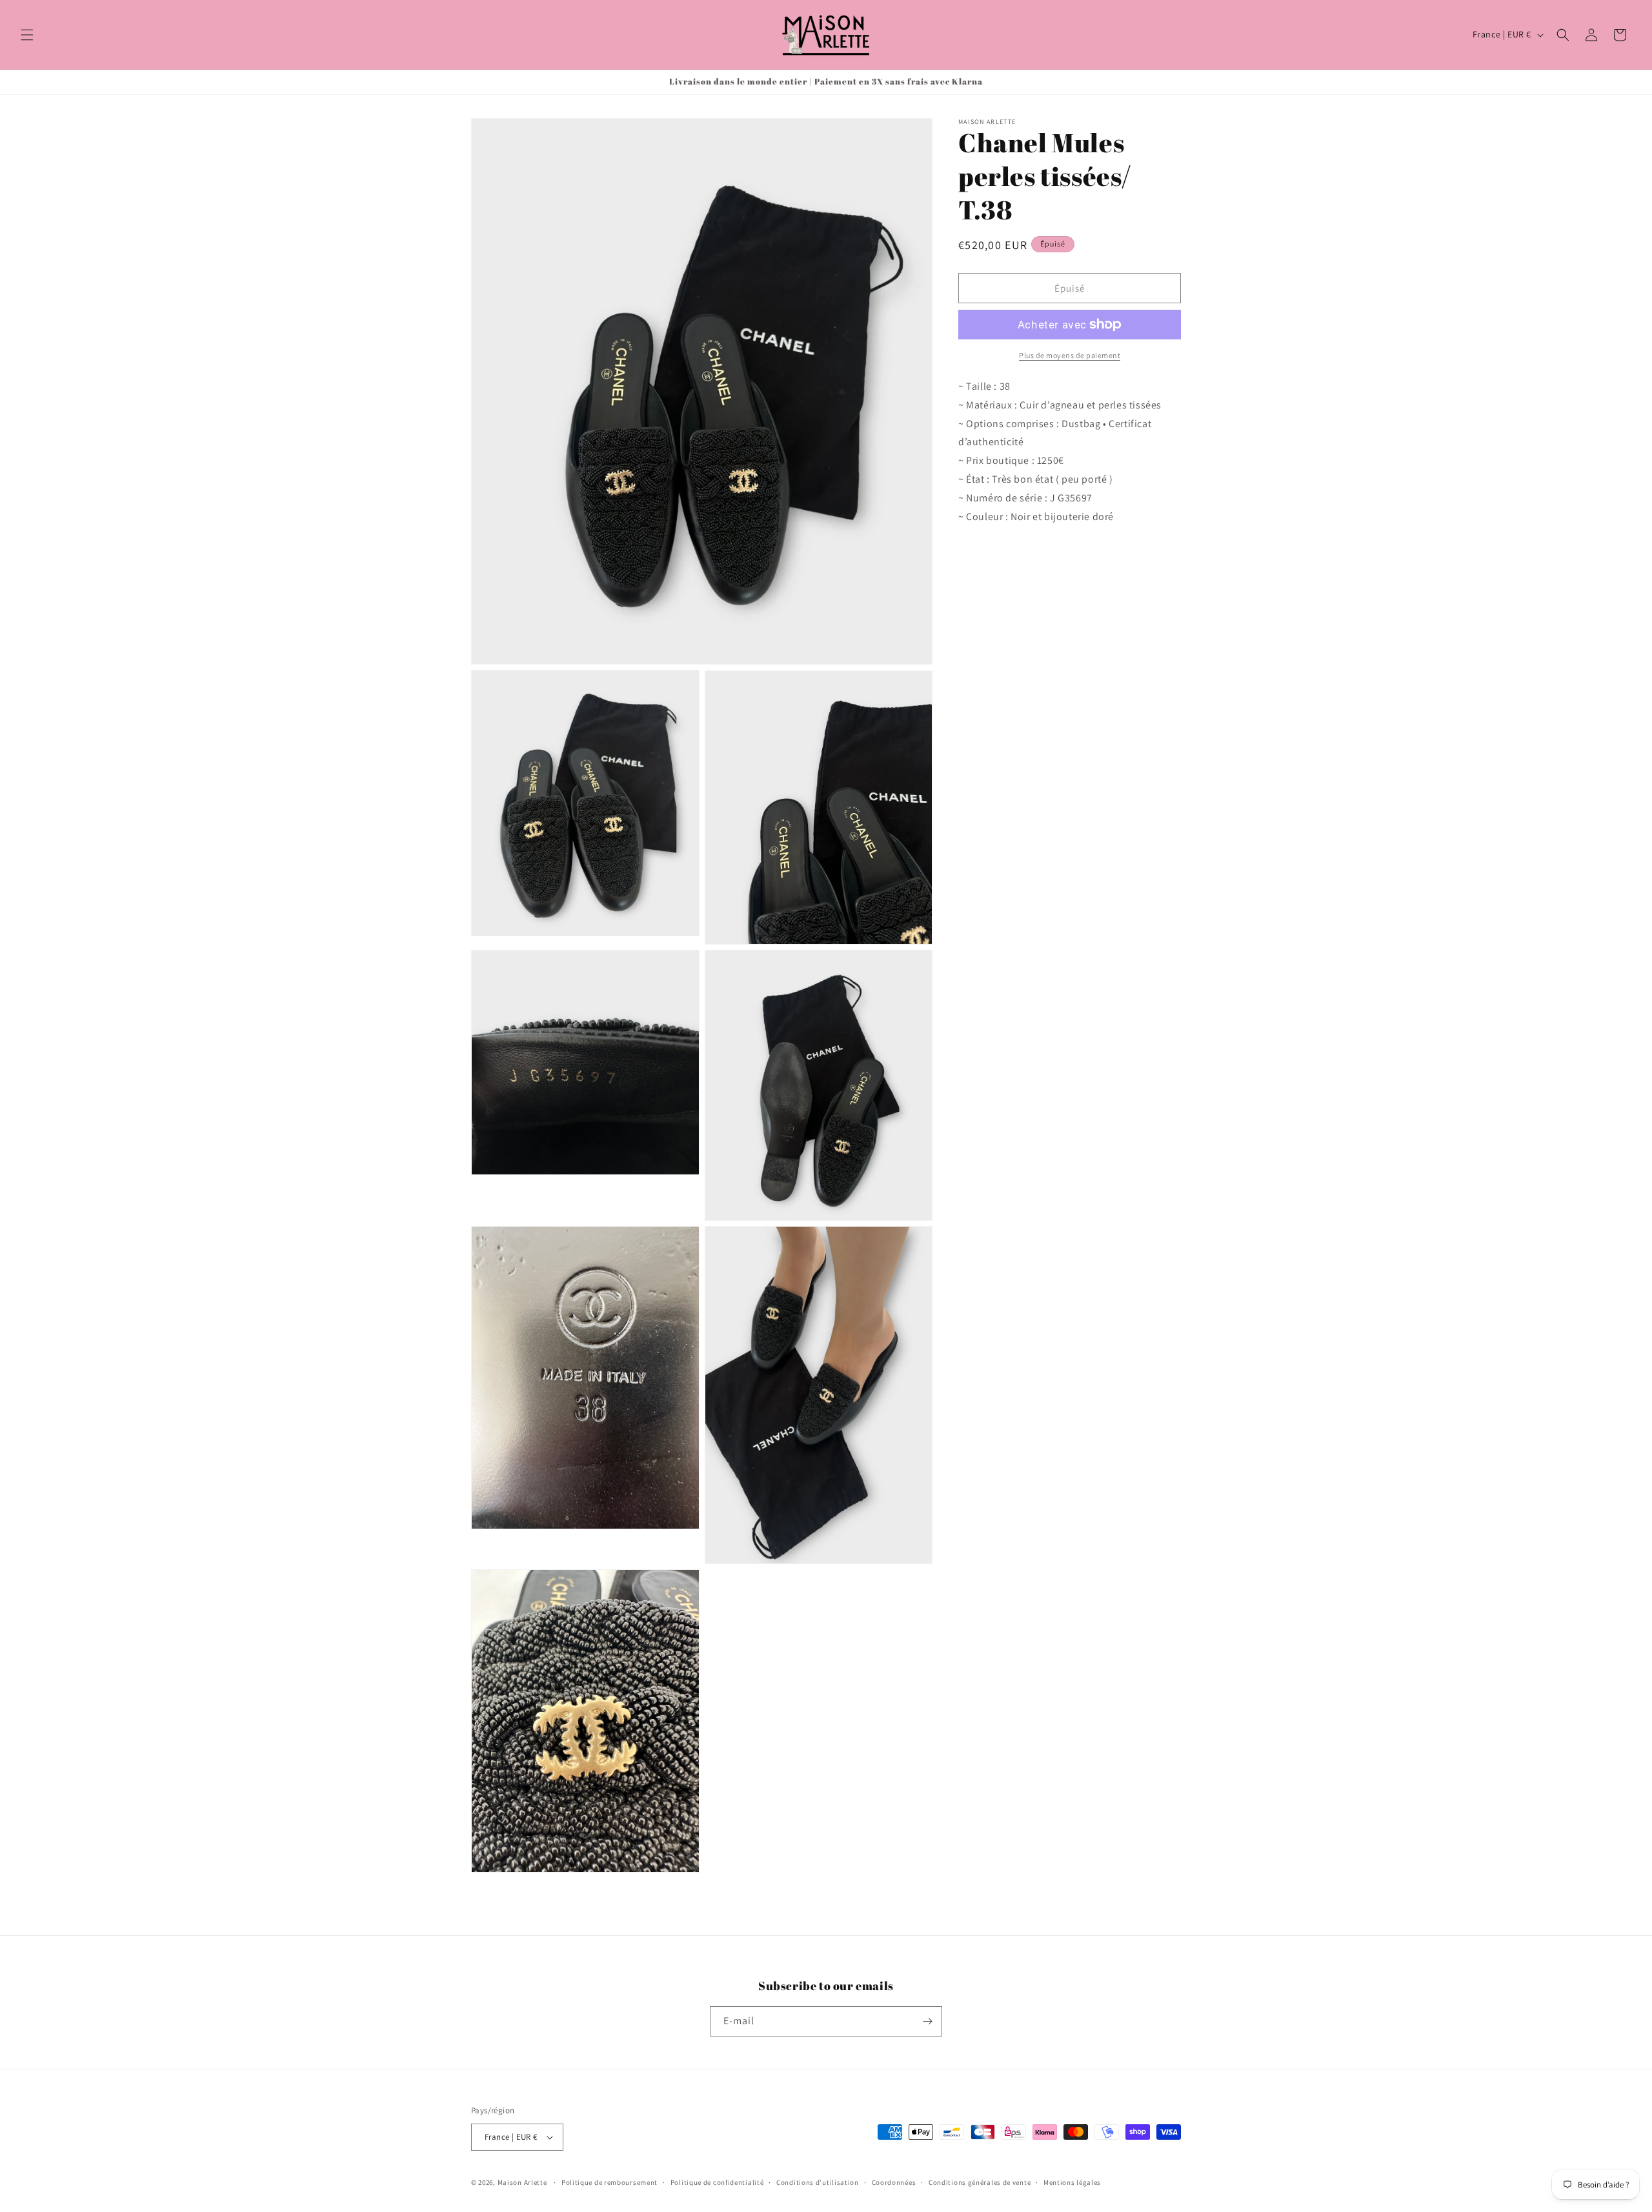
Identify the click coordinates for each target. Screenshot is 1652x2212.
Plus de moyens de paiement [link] (1070, 355)
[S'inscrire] (927, 2021)
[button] (27, 35)
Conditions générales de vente (980, 2182)
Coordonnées (894, 2182)
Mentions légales (1072, 2182)
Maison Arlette (522, 2182)
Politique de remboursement (609, 2182)
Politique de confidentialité (717, 2182)
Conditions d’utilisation (818, 2182)
